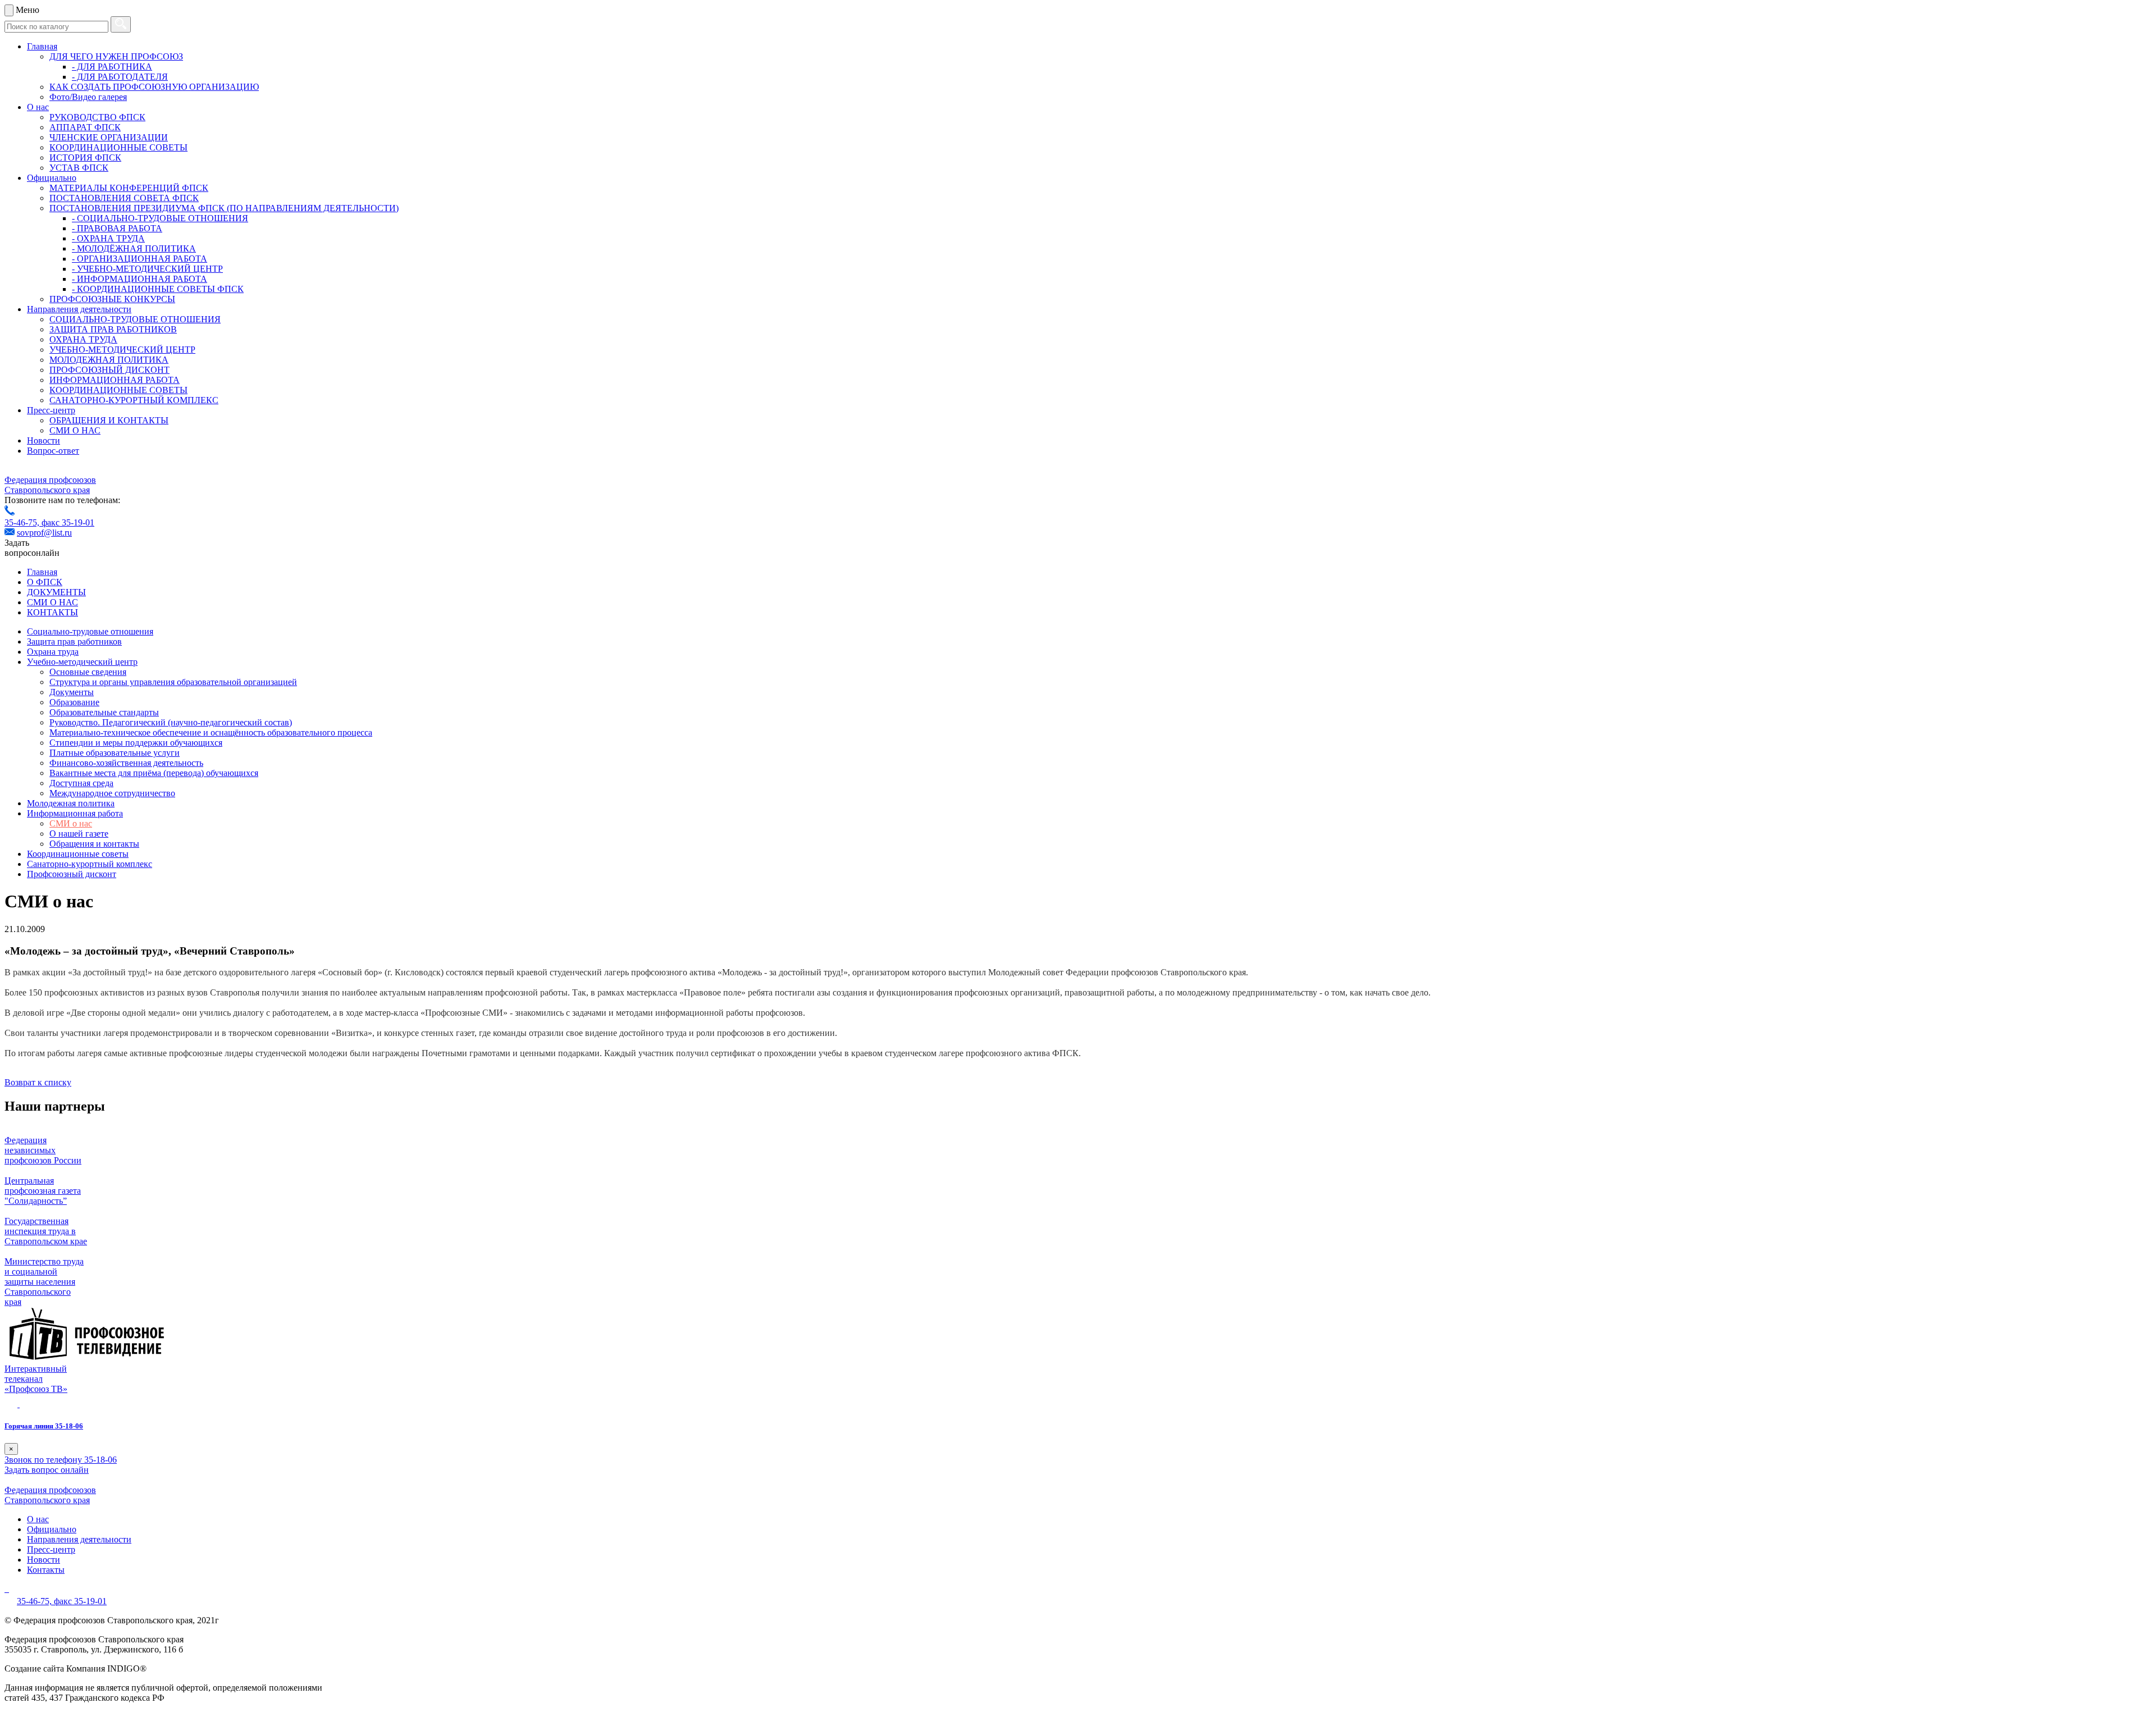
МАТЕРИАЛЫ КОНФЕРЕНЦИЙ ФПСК (129, 188)
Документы (72, 692)
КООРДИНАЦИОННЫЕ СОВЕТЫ (118, 147)
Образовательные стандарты (104, 712)
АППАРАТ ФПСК (85, 127)
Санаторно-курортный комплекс (90, 864)
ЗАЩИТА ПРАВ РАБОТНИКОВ (113, 329)
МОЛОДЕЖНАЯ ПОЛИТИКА (109, 360)
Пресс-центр (51, 410)
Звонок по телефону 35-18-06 (61, 1460)
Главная (42, 46)
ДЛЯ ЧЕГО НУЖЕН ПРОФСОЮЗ (116, 56)
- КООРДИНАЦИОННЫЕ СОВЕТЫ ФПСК (158, 289)
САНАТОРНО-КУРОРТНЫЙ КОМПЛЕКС (134, 400)
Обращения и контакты (94, 844)
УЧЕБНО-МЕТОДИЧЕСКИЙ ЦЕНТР (122, 350)
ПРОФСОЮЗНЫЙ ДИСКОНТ (109, 370)
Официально (52, 178)
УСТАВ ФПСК (79, 168)
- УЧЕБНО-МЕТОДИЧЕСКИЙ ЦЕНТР (147, 269)
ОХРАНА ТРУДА (83, 339)
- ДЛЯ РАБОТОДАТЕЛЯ (120, 77)
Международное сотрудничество (112, 793)
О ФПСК (45, 582)
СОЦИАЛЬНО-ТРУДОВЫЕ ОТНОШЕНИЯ (135, 319)
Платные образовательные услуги (115, 753)
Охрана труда (53, 652)
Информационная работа (75, 813)
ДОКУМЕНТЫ (56, 592)
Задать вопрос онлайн (47, 1470)
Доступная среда (81, 783)
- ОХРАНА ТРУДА (108, 238)
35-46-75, (23, 522)
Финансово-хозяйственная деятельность (126, 763)
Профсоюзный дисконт (72, 874)
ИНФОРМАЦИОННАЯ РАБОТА (115, 380)
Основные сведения (88, 672)
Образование (74, 702)
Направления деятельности (79, 309)
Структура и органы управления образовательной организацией (173, 682)
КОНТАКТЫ (52, 612)
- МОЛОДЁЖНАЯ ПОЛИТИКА (134, 248)
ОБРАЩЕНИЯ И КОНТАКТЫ (109, 420)
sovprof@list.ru (44, 533)
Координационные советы (78, 854)
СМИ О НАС (75, 430)
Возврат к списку (38, 1082)
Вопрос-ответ (53, 451)
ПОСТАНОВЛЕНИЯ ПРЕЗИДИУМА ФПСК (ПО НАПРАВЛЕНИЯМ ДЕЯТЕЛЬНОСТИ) (224, 208)
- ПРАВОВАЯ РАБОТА (117, 228)
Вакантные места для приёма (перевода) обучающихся (154, 773)
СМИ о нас (71, 823)
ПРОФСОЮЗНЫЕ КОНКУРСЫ (112, 299)
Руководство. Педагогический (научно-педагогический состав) (171, 722)
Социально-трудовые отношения (90, 631)
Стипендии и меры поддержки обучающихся (136, 743)
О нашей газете (79, 834)
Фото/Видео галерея (88, 97)
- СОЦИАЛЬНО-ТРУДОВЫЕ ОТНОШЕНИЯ (160, 218)
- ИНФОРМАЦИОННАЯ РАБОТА (140, 279)
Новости (44, 440)
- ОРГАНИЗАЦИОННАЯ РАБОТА (140, 259)
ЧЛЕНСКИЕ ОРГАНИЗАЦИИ (109, 137)
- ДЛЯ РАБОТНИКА (112, 67)
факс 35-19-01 (68, 522)
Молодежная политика (71, 803)
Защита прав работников (74, 642)
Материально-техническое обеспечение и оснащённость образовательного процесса (211, 732)
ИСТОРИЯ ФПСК (85, 157)
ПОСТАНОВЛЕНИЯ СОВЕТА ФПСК (124, 198)
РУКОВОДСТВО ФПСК (97, 117)
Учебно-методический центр (82, 662)
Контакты (46, 1570)
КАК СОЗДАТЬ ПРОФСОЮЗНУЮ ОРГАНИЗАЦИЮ (154, 87)
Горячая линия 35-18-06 (44, 1426)
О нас (38, 107)
